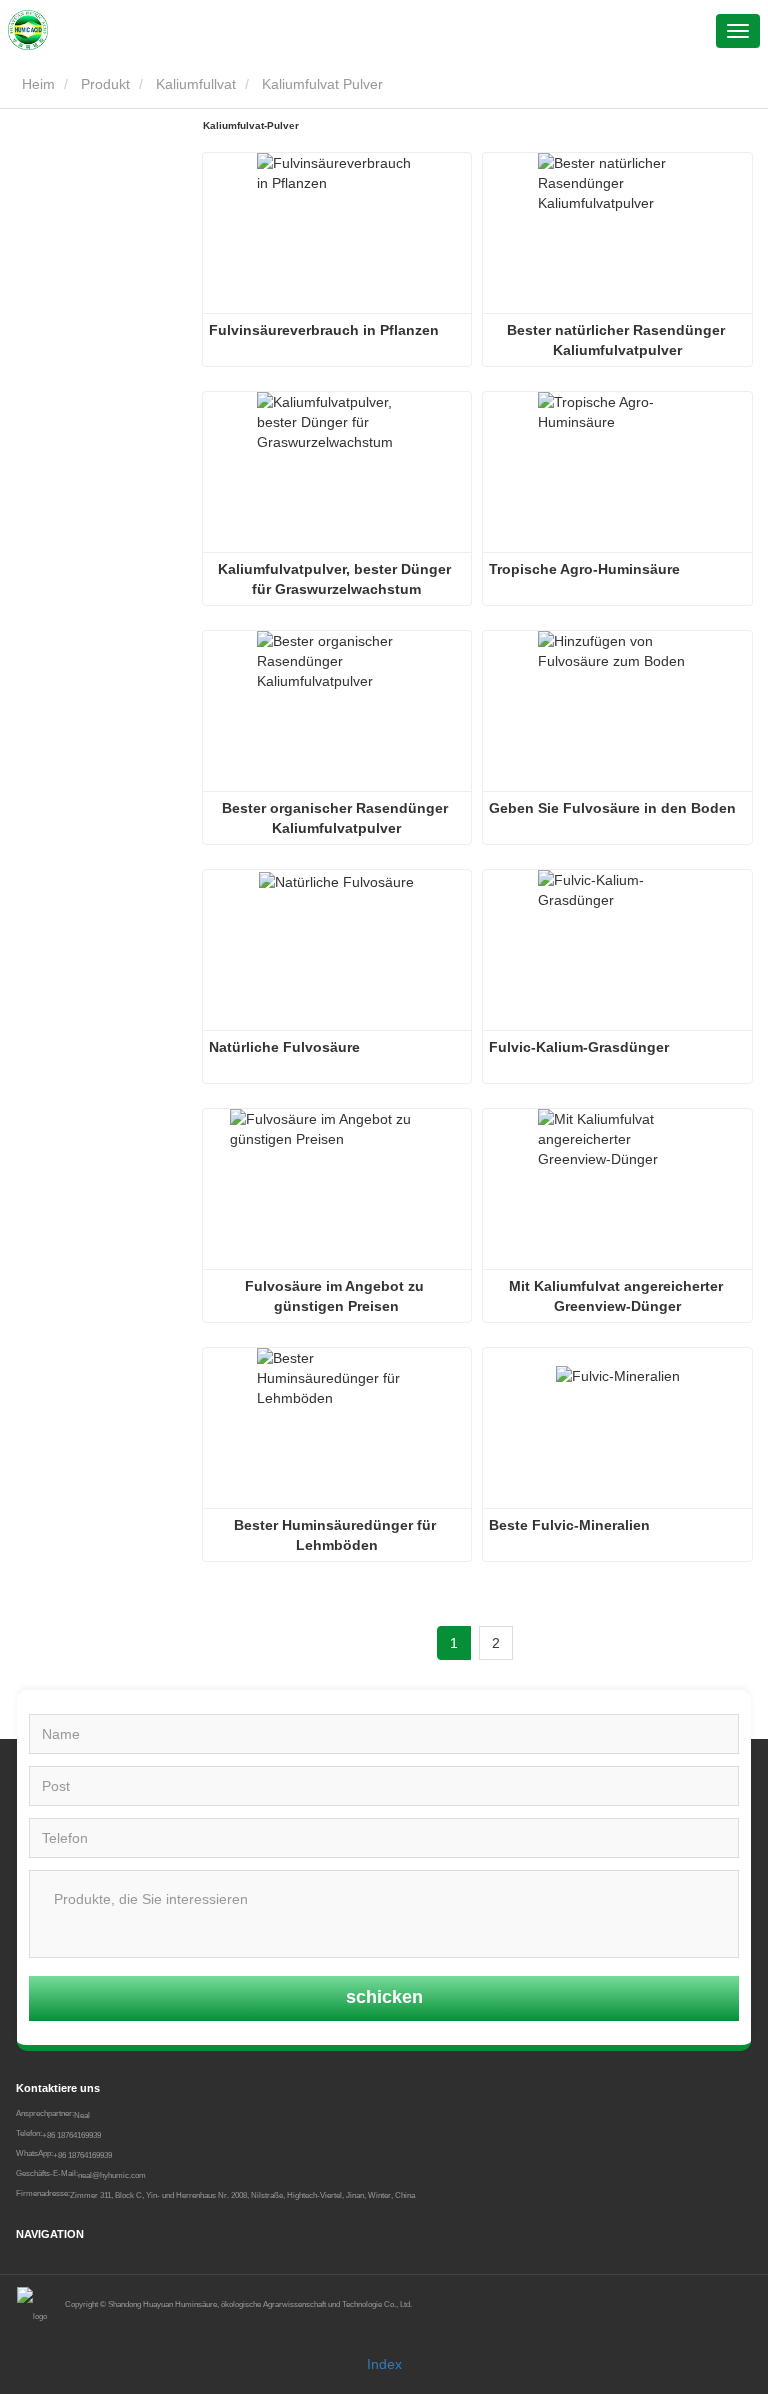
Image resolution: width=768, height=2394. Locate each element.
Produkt (105, 84)
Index (384, 2364)
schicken (384, 1997)
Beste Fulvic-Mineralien (569, 1525)
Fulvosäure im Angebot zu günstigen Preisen (336, 1296)
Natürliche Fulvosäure (284, 1047)
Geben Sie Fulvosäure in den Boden (612, 808)
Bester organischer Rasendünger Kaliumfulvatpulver (337, 818)
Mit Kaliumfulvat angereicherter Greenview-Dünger (618, 1296)
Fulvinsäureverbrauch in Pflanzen (324, 330)
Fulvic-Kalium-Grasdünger (579, 1047)
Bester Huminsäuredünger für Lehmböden (337, 1535)
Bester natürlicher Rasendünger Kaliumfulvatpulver (618, 340)
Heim (36, 84)
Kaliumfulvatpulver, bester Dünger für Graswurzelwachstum (336, 579)
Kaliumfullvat (196, 84)
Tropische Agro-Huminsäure (584, 569)
